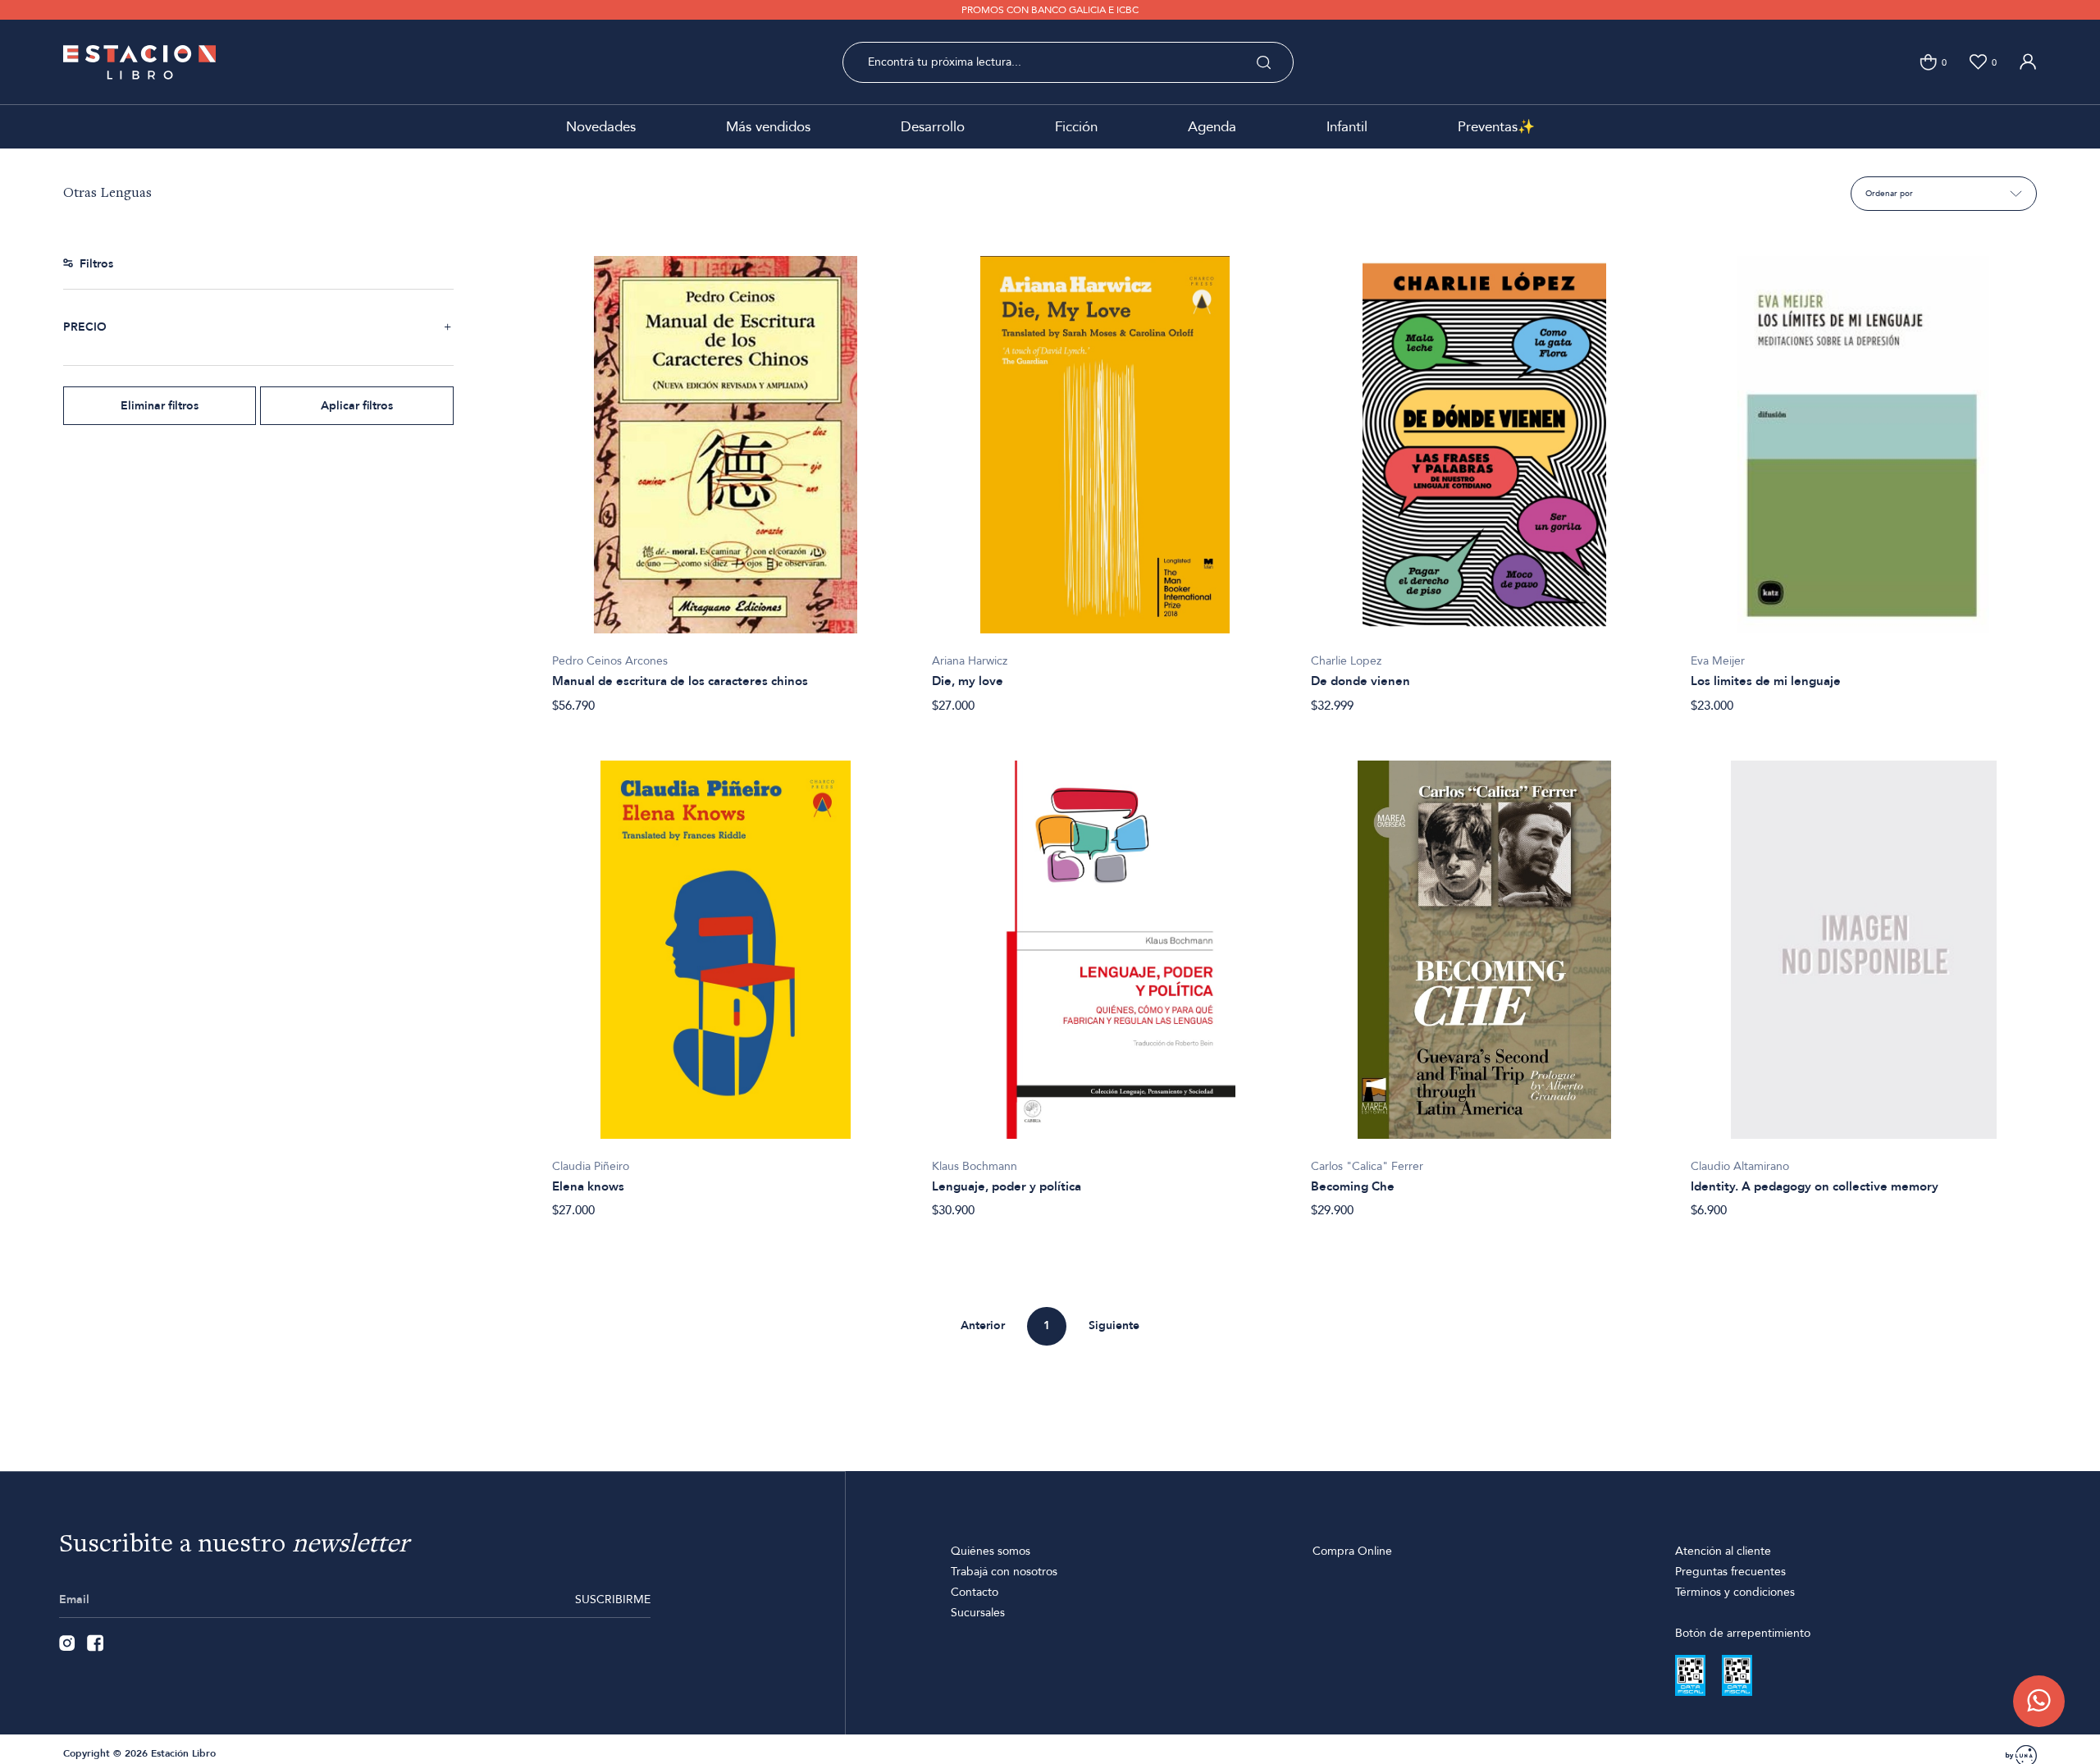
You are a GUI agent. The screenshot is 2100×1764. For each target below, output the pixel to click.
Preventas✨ (1496, 127)
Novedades (601, 127)
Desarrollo (933, 127)
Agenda (1212, 127)
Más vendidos (768, 127)
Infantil (1347, 127)
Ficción (1076, 127)
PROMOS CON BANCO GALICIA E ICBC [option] (1050, 10)
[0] (1928, 62)
